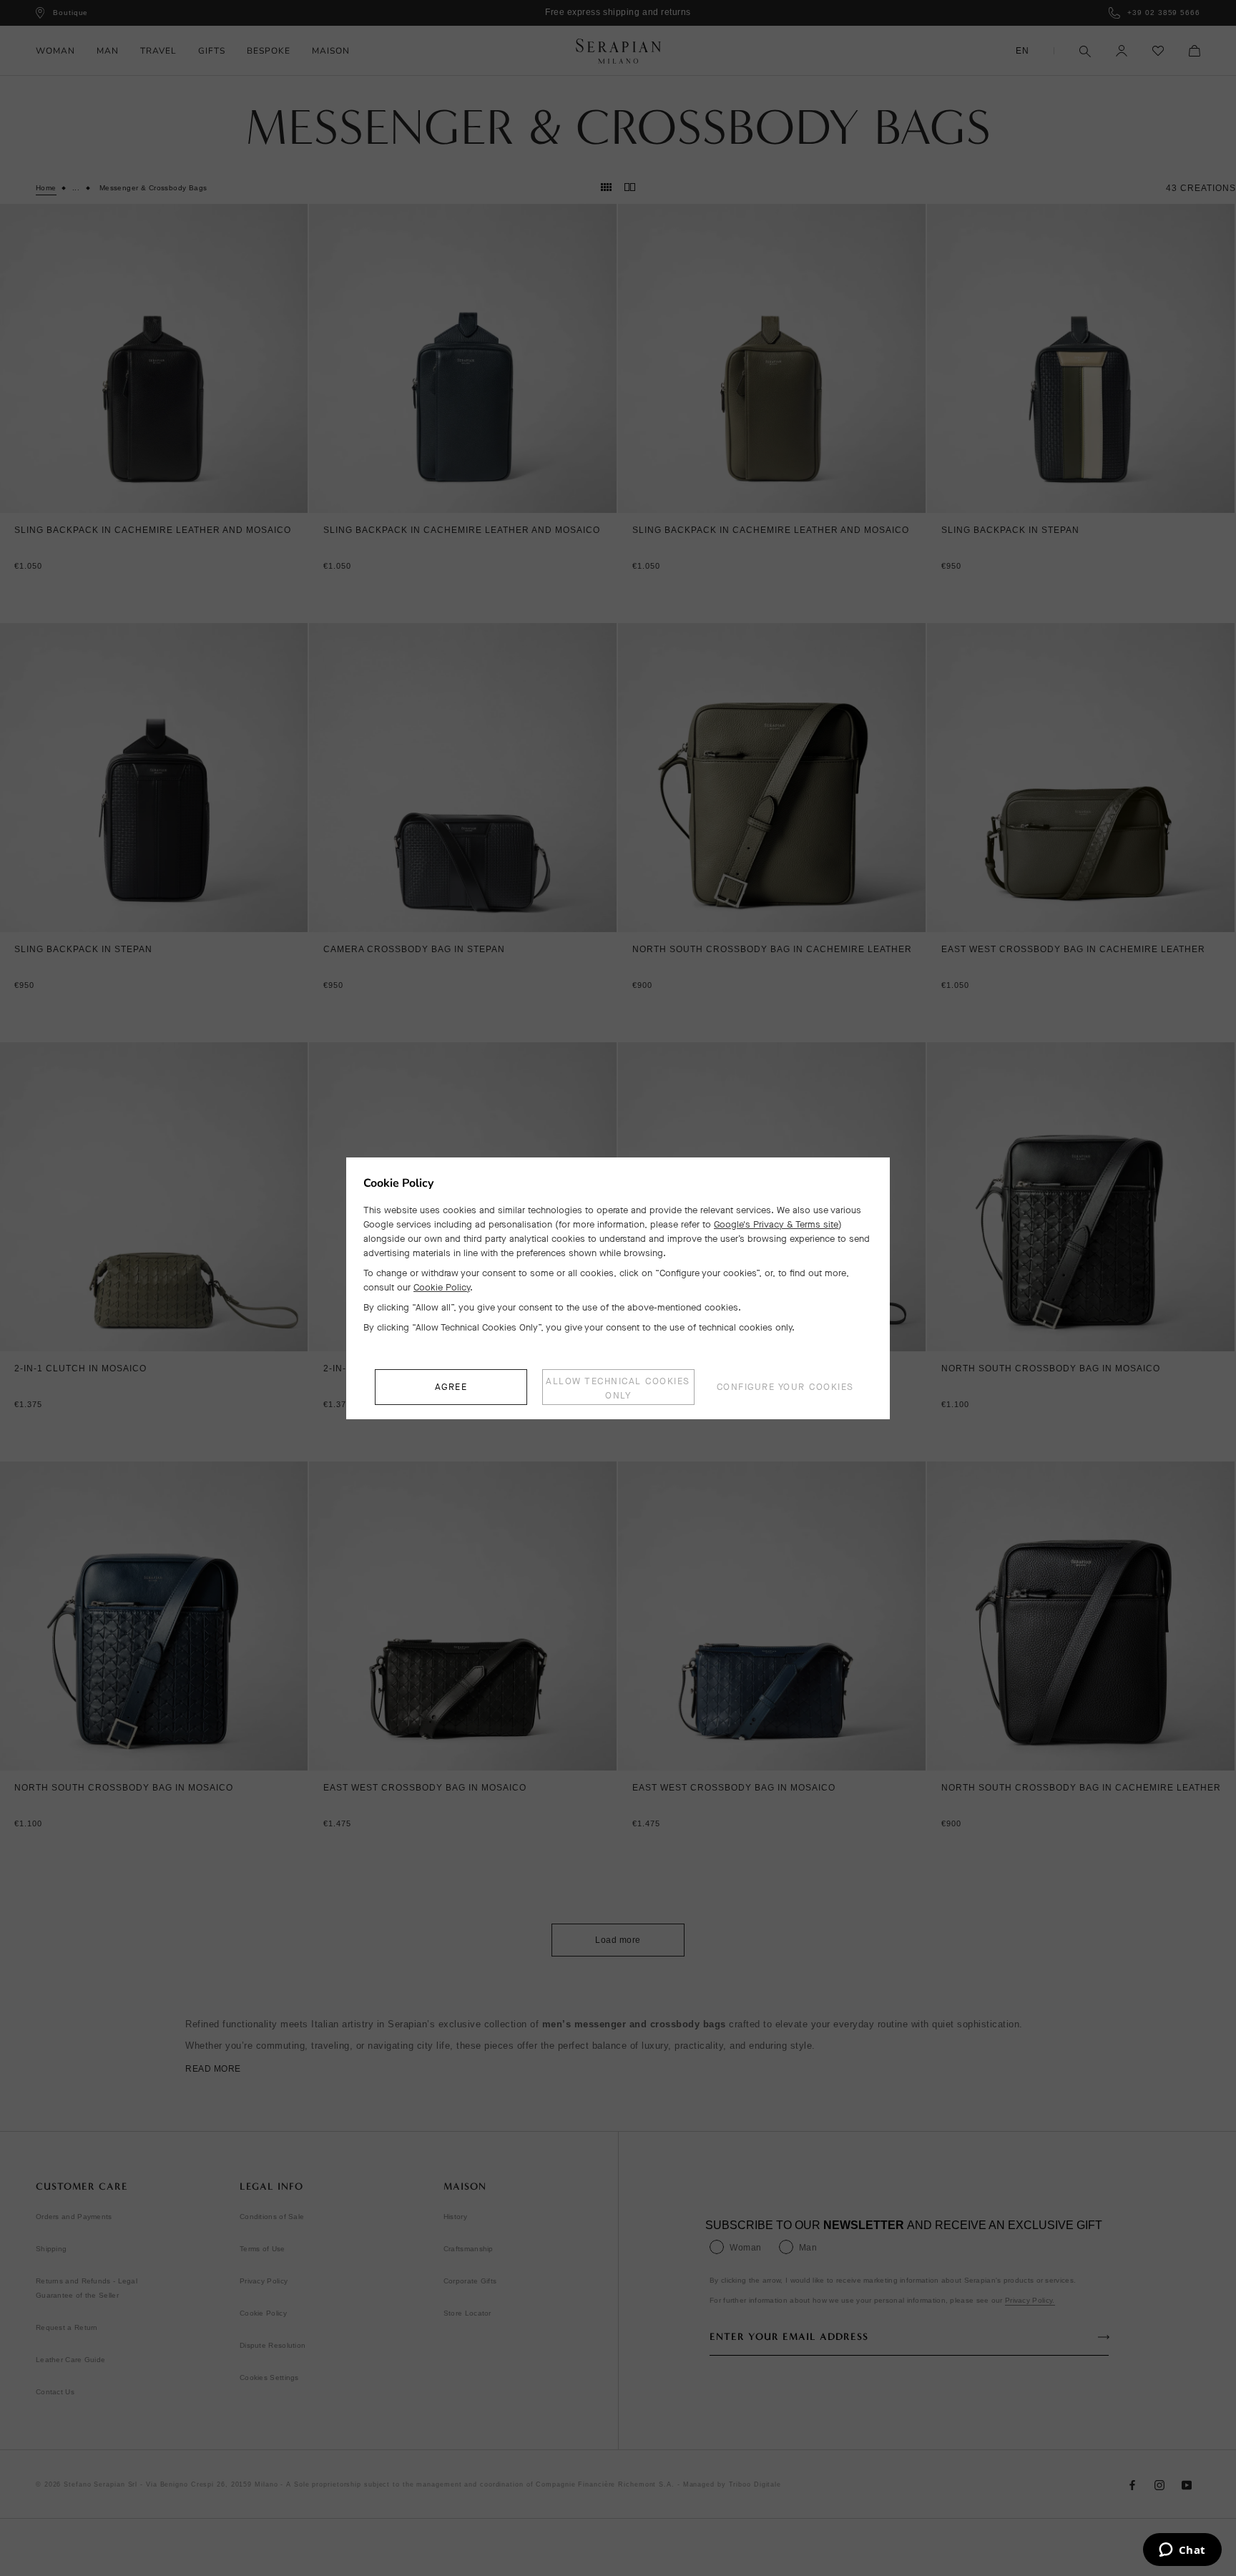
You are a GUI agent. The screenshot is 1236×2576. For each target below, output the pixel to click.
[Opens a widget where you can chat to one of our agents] (1182, 2551)
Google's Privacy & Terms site (776, 1224)
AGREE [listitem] (451, 1387)
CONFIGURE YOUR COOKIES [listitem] (785, 1387)
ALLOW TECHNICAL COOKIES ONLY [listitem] (618, 1388)
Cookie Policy (442, 1287)
